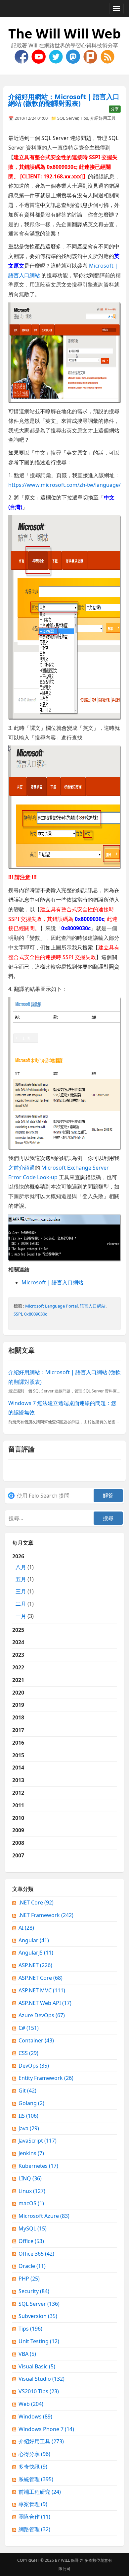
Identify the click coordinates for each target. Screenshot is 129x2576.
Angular (34, 1940)
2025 (18, 1630)
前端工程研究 (40, 2492)
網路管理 (34, 2529)
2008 (18, 1843)
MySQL (33, 2228)
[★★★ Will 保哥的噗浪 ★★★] (91, 56)
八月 (21, 1567)
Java (29, 2128)
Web (31, 2404)
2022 (18, 1667)
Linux (32, 2191)
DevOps (34, 2066)
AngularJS (36, 1953)
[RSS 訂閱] (107, 56)
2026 (23, 1586)
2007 (18, 1855)
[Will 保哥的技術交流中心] (22, 56)
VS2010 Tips (39, 2391)
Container (36, 2040)
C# (29, 2028)
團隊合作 (34, 2517)
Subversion (38, 2316)
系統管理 (36, 2479)
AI (26, 1928)
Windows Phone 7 (46, 2429)
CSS (28, 2053)
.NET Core (36, 1902)
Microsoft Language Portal (51, 1306)
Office (31, 2241)
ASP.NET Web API (45, 2003)
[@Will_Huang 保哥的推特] (57, 56)
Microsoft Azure (44, 2216)
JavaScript (38, 2141)
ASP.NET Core (41, 1978)
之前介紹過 (21, 1168)
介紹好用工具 (103, 118)
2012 (18, 1793)
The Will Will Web (64, 33)
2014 (18, 1768)
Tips (84, 118)
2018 (18, 1717)
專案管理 (33, 2504)
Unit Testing (39, 2341)
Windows (35, 2416)
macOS (31, 2203)
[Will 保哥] (39, 56)
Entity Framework (46, 2078)
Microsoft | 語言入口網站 (52, 1282)
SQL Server (68, 118)
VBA (27, 2354)
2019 (18, 1705)
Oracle (32, 2266)
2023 (18, 1655)
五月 (21, 1579)
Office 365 (36, 2254)
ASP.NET (35, 1965)
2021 (18, 1680)
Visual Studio (42, 2379)
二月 (21, 1604)
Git (27, 2091)
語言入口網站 (93, 1306)
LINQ (30, 2178)
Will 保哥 (70, 2560)
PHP (29, 2279)
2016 (18, 1743)
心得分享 (34, 2454)
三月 (21, 1591)
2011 (18, 1805)
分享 (115, 109)
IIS (28, 2116)
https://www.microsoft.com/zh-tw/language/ (64, 485)
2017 (18, 1730)
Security (34, 2291)
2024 (18, 1642)
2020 (18, 1693)
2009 (18, 1830)
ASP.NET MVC (42, 1990)
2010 (18, 1818)
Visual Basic (37, 2366)
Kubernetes (38, 2166)
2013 (18, 1780)
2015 (18, 1755)
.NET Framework (46, 1915)
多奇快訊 (33, 2467)
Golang (31, 2103)
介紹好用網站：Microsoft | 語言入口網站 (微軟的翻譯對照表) (64, 100)
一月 (21, 1616)
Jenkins (31, 2153)
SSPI (18, 1314)
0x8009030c (36, 1314)
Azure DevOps (42, 2015)
